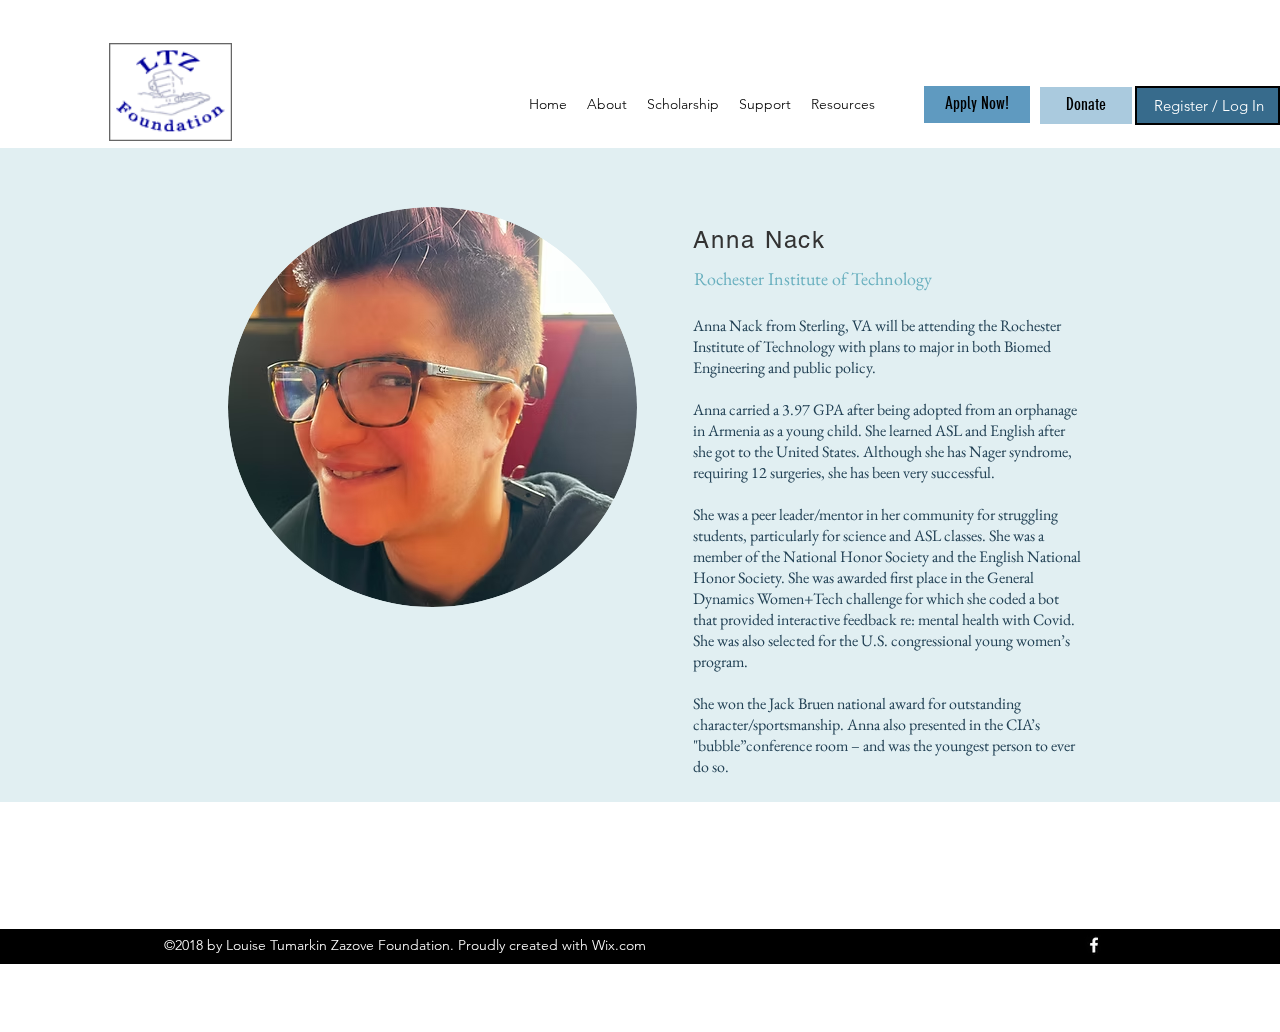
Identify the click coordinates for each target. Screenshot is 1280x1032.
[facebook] (1094, 945)
